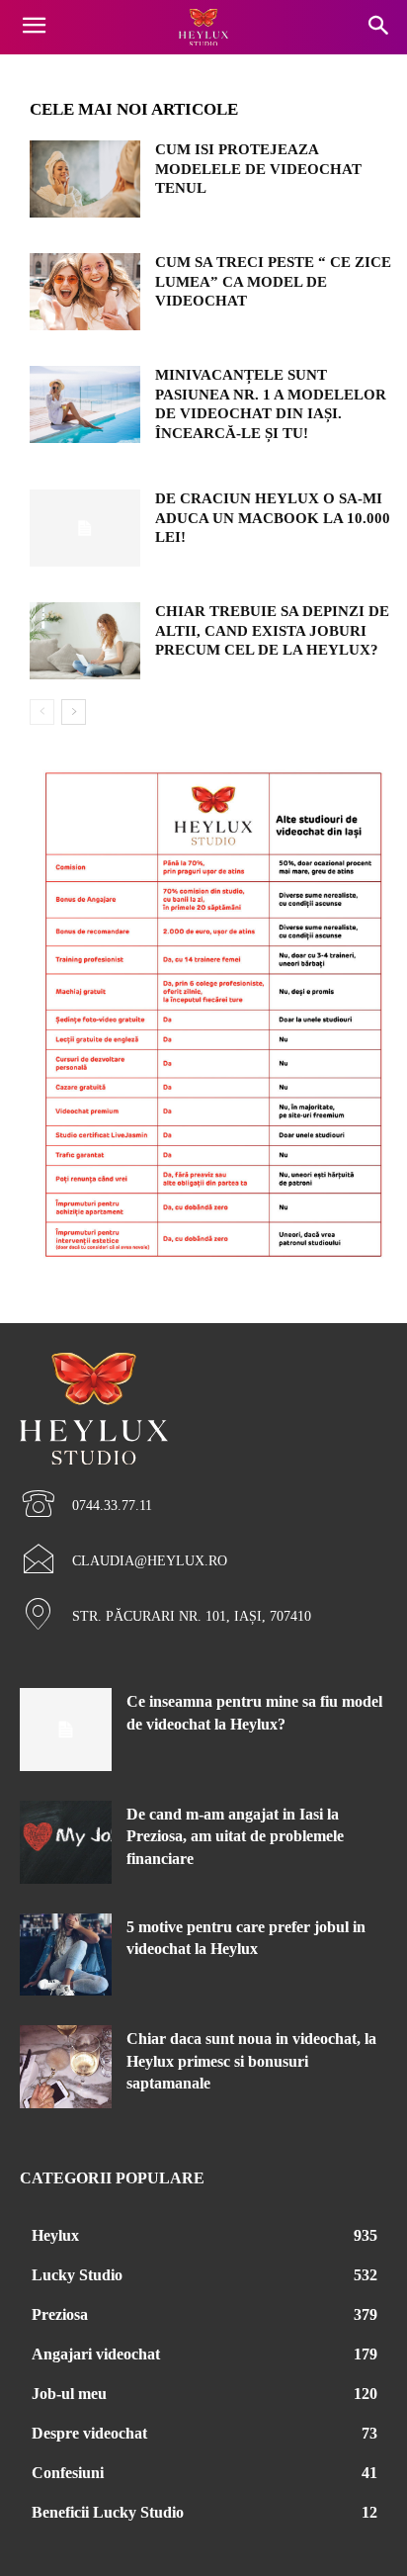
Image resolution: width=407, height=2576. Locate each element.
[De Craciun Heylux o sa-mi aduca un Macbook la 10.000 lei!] (85, 528)
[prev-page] (42, 712)
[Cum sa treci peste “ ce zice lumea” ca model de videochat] (85, 292)
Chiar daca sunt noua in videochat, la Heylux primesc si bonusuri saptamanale (251, 2061)
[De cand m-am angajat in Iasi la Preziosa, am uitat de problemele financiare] (66, 1842)
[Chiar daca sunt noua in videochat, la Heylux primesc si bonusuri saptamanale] (66, 2067)
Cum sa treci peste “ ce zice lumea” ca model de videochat (273, 281)
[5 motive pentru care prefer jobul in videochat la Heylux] (66, 1955)
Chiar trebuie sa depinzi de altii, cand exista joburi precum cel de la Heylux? (272, 630)
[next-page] (74, 712)
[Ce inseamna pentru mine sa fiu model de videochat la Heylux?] (66, 1730)
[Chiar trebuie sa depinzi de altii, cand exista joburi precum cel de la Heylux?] (85, 641)
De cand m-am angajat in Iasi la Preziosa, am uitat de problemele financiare (235, 1836)
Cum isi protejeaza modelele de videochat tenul (258, 169)
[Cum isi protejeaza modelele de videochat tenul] (85, 179)
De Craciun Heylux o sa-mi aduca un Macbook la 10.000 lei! (273, 518)
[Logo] (203, 28)
